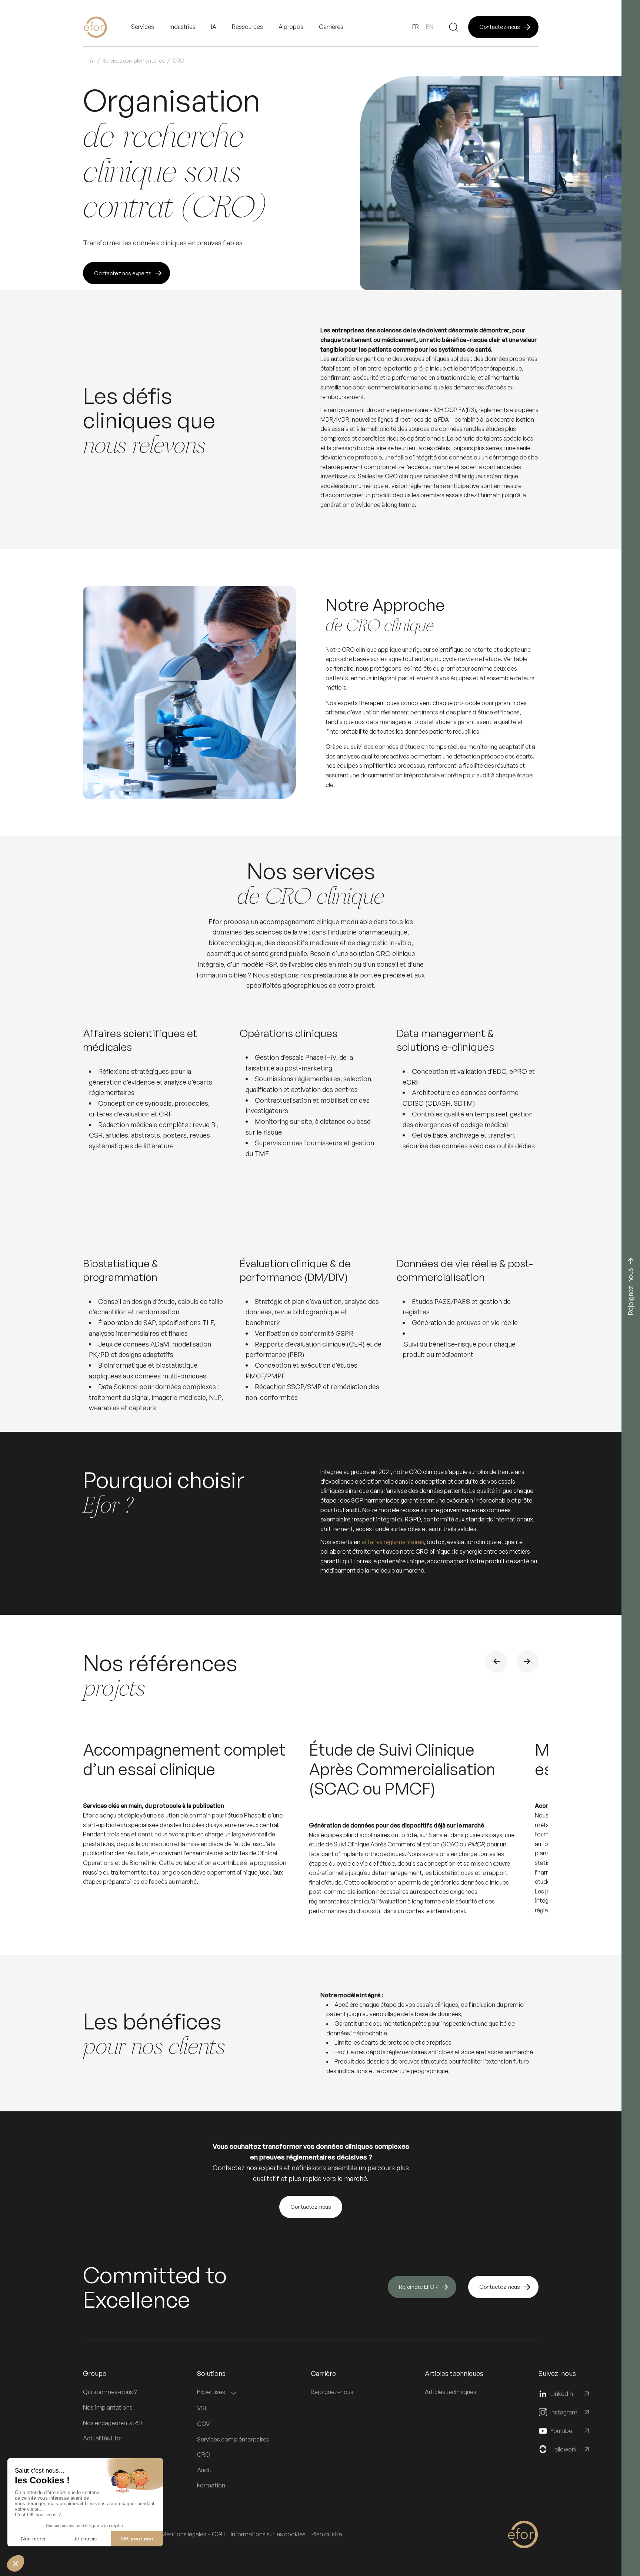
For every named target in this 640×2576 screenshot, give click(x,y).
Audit (204, 2470)
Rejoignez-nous (332, 2392)
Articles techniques (451, 2392)
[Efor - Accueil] (107, 27)
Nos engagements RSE (114, 2423)
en (430, 27)
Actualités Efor (103, 2438)
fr (416, 27)
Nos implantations (108, 2407)
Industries (183, 27)
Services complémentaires (134, 61)
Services (143, 27)
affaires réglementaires (393, 1542)
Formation (211, 2485)
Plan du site (327, 2534)
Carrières (331, 27)
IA (214, 27)
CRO (204, 2454)
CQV (204, 2424)
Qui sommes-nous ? (110, 2392)
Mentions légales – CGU (193, 2534)
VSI (201, 2408)
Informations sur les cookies (268, 2534)
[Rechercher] (454, 27)
